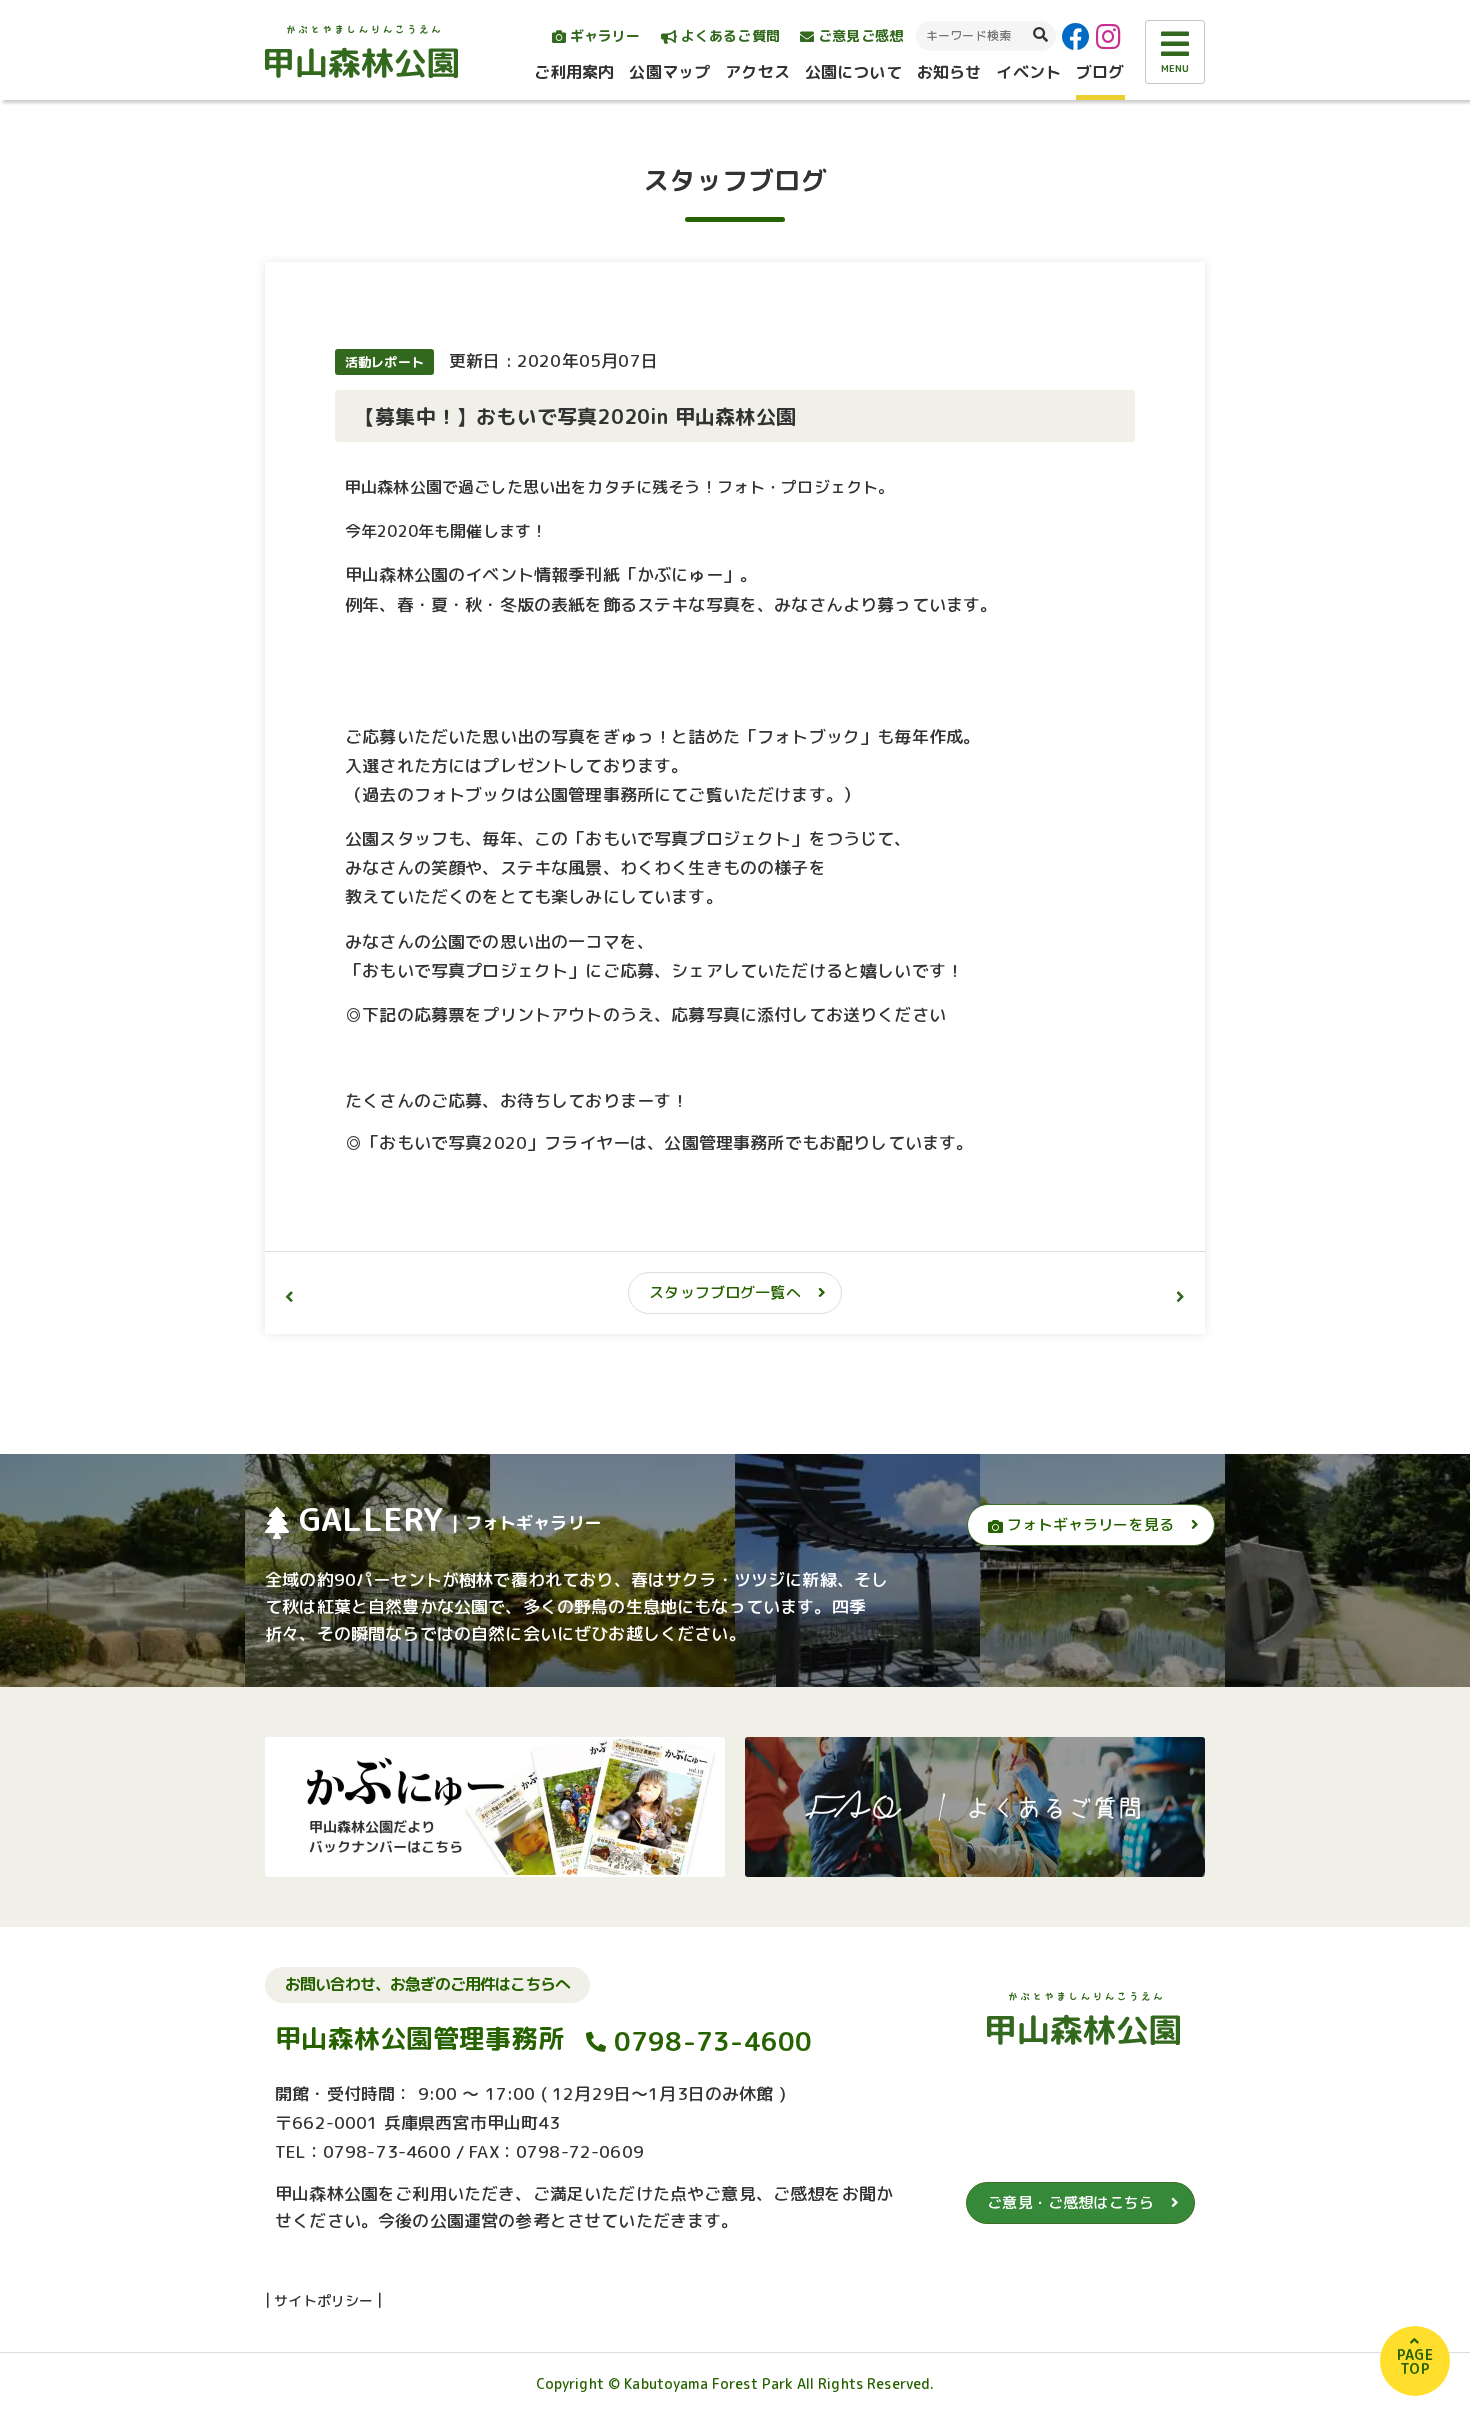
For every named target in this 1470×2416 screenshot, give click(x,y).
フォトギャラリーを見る (1088, 1524)
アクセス (757, 72)
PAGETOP (1415, 2361)
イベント (1028, 72)
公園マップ (669, 72)
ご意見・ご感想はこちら (1070, 2202)
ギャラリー (603, 35)
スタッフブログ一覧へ (725, 1292)
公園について (853, 72)
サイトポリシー (323, 2300)
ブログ (1100, 72)
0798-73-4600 (713, 2041)
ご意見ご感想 (858, 35)
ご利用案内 (574, 72)
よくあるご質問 (728, 35)
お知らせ (949, 72)
